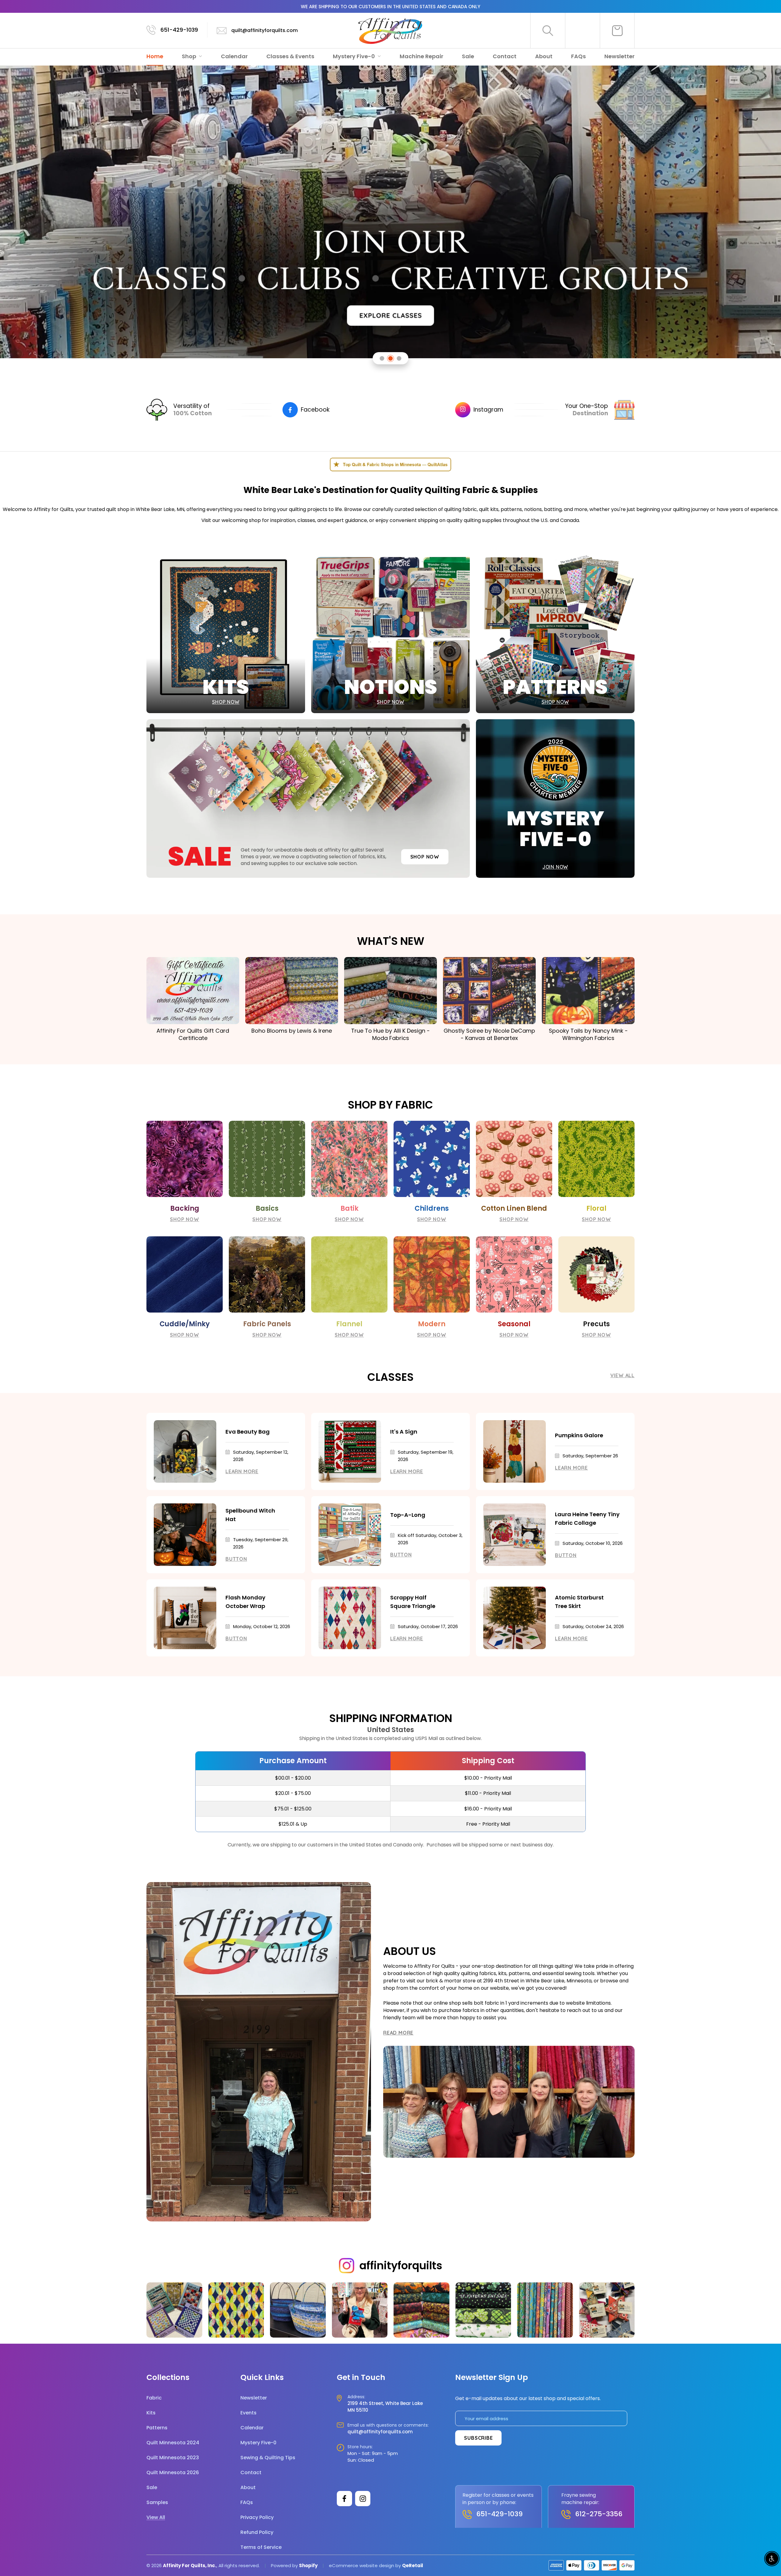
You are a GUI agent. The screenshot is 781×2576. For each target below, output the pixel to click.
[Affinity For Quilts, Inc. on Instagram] (363, 2499)
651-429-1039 (179, 30)
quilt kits (489, 509)
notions (533, 509)
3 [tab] (399, 358)
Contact (505, 56)
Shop (190, 56)
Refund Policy (257, 2532)
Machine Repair (421, 56)
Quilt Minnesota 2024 (173, 2443)
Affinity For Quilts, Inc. (190, 2565)
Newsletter (619, 56)
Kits (151, 2413)
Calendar (234, 56)
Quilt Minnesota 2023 (173, 2458)
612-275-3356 (599, 2514)
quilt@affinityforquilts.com (265, 30)
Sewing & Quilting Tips (268, 2458)
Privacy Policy (257, 2517)
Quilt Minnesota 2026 (173, 2472)
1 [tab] (382, 358)
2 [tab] (391, 358)
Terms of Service (261, 2547)
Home (155, 56)
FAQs (578, 56)
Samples (157, 2502)
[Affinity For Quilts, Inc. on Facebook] (344, 2499)
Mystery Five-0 (355, 56)
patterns (511, 509)
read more (398, 2033)
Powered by (285, 2565)
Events (248, 2413)
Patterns (157, 2428)
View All (623, 1375)
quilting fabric (461, 509)
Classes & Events (290, 56)
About (544, 56)
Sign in (583, 30)
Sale (468, 56)
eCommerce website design (362, 2565)
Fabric (154, 2398)
